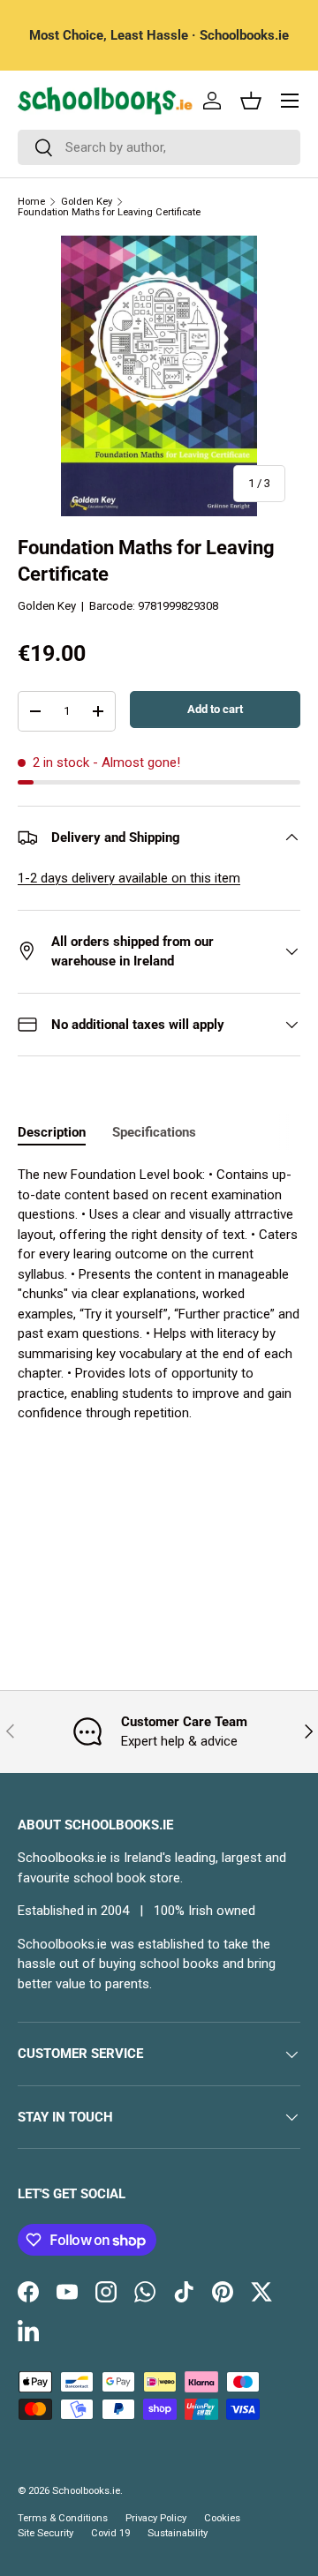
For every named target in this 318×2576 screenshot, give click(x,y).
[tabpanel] (159, 1327)
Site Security (45, 2533)
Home (31, 202)
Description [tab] (52, 1132)
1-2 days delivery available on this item (129, 878)
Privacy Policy (156, 2518)
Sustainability (178, 2533)
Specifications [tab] (154, 1132)
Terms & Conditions (63, 2518)
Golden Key (87, 202)
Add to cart (215, 709)
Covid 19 (110, 2533)
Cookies (222, 2518)
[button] (251, 101)
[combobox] (159, 147)
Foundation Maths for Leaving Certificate (109, 212)
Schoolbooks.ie (86, 2491)
